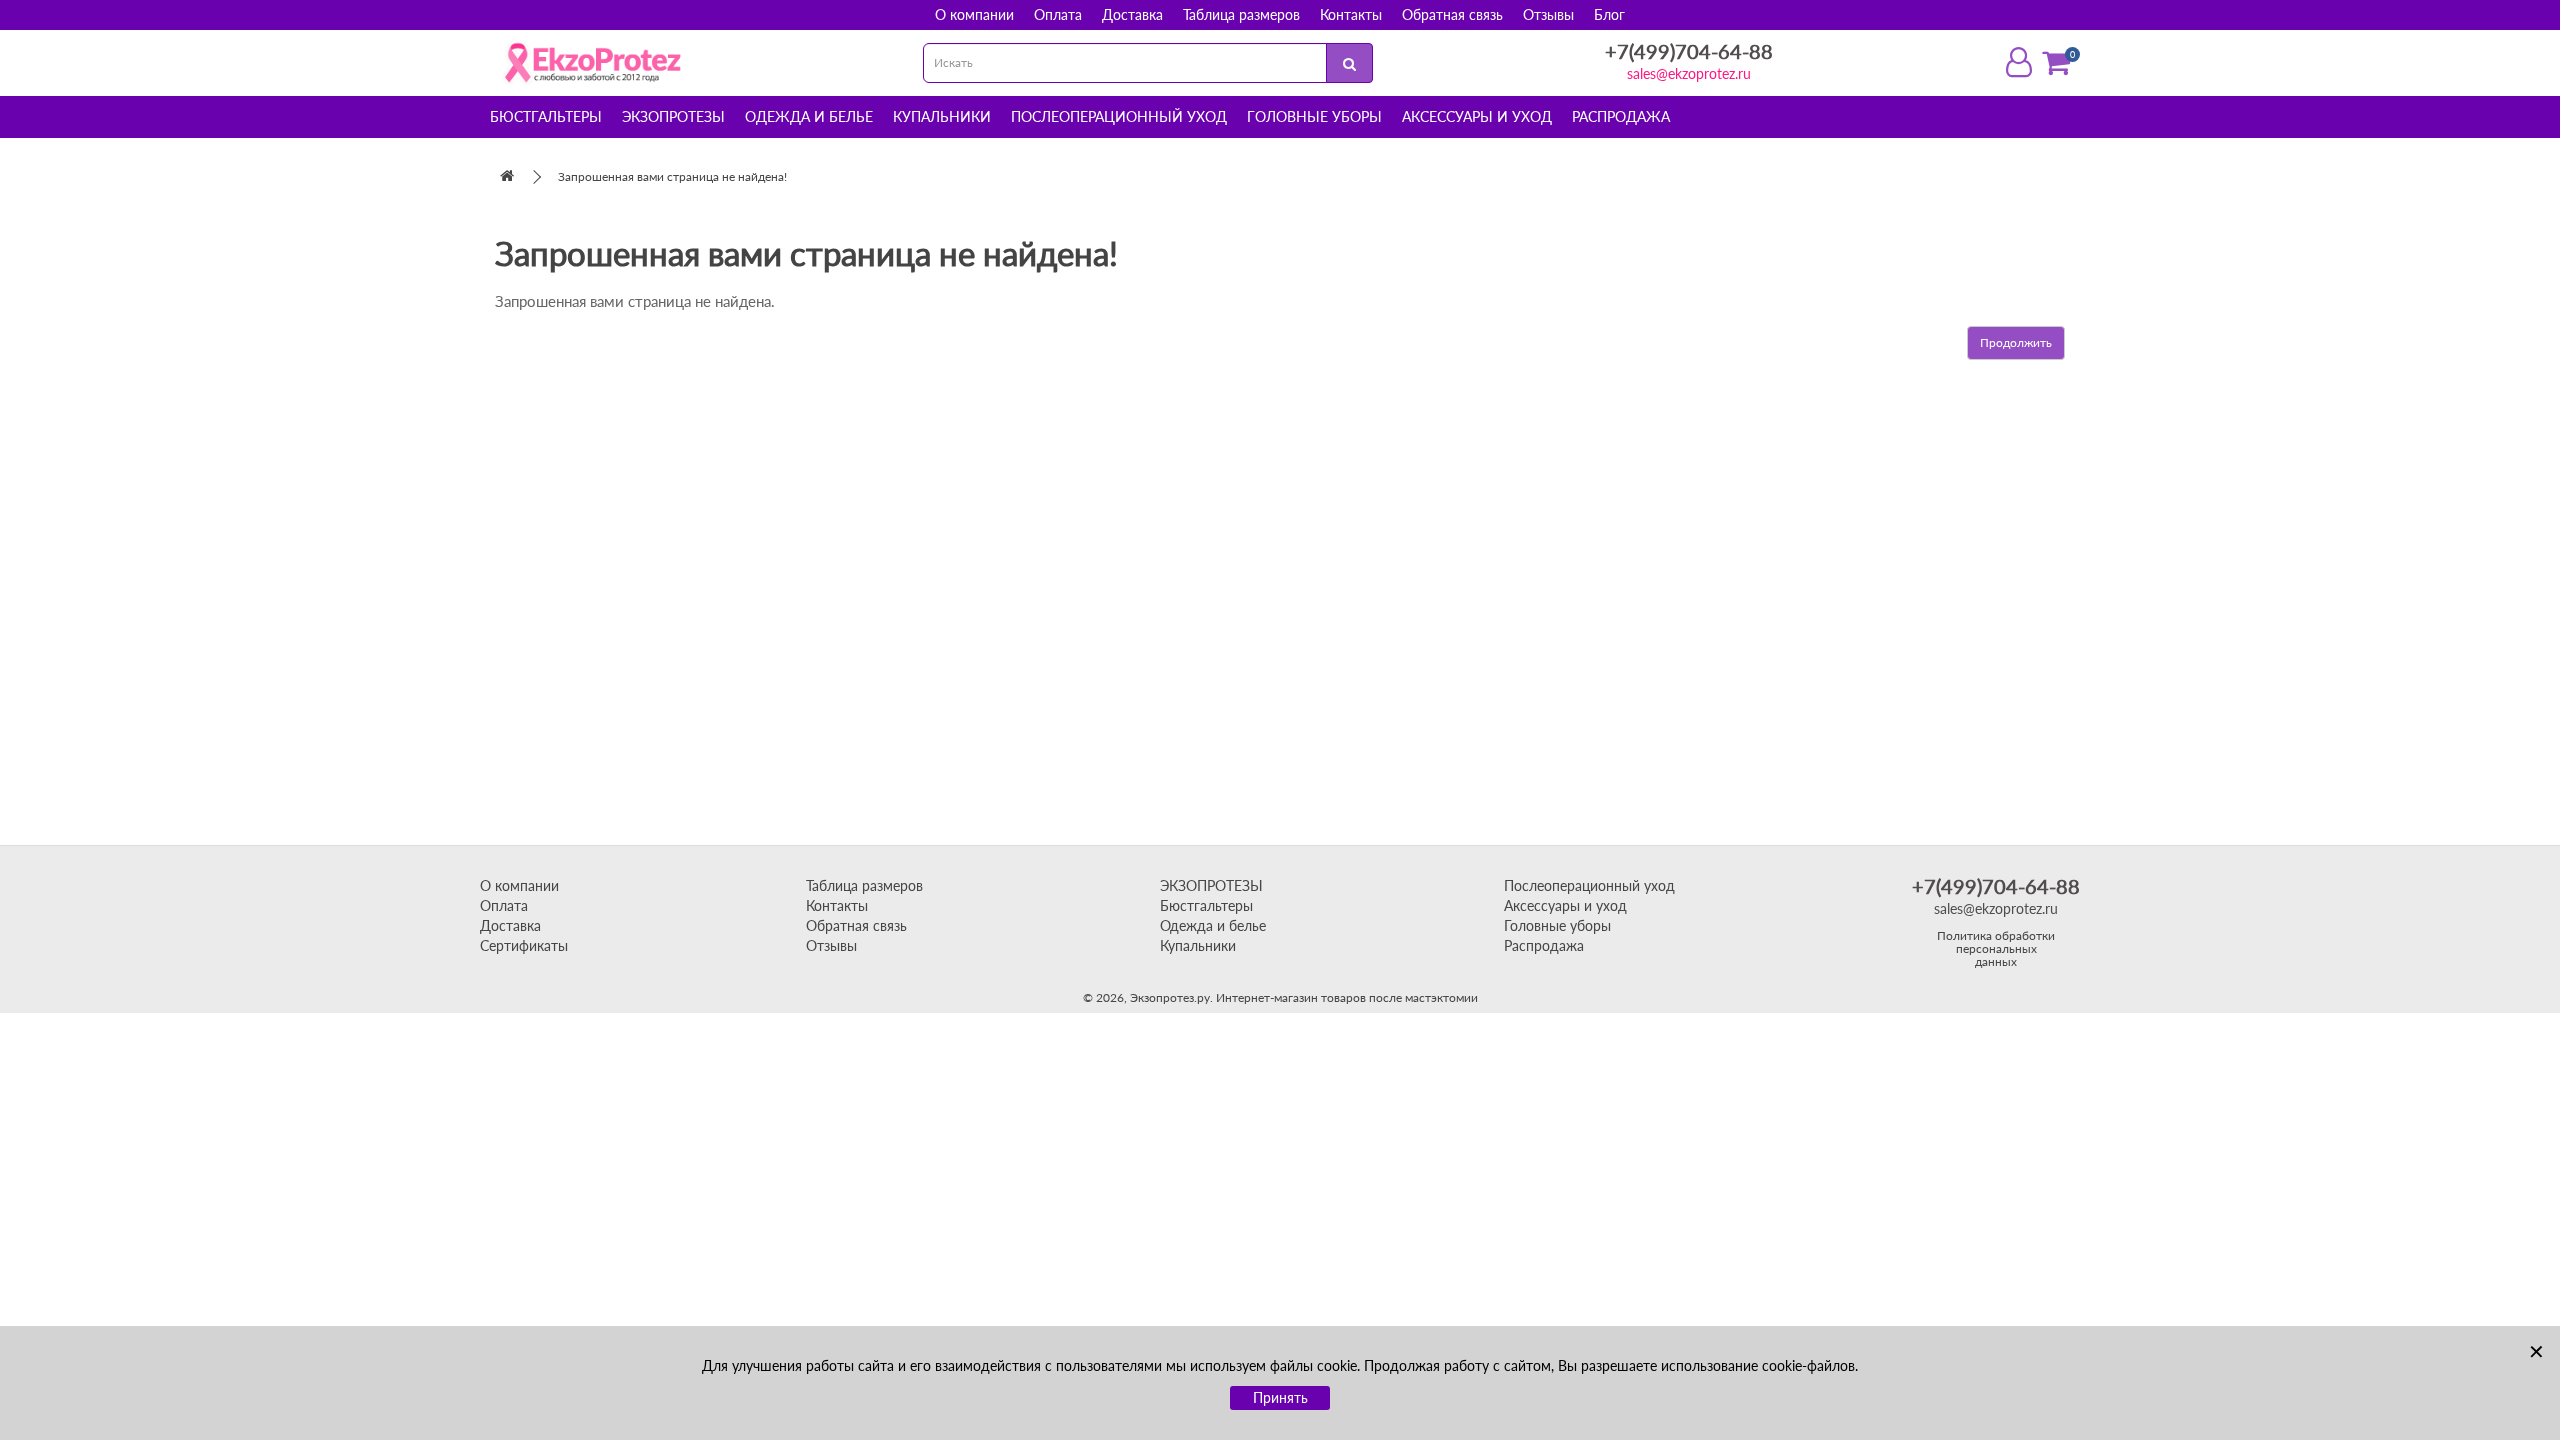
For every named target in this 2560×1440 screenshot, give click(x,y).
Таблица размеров (1241, 14)
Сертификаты (524, 945)
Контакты (1351, 14)
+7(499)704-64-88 (1689, 51)
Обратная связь (1452, 14)
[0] (2056, 62)
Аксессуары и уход (1477, 116)
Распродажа (1621, 116)
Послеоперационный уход (1119, 116)
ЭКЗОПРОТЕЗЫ (1211, 885)
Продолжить (2016, 342)
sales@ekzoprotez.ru (1689, 73)
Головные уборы (1314, 116)
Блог (1609, 14)
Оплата (1058, 14)
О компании (974, 14)
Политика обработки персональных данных (1996, 949)
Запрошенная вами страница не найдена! (672, 176)
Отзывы (1548, 14)
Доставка (1132, 14)
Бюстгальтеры (546, 116)
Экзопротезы (673, 116)
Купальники (942, 116)
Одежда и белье (809, 116)
